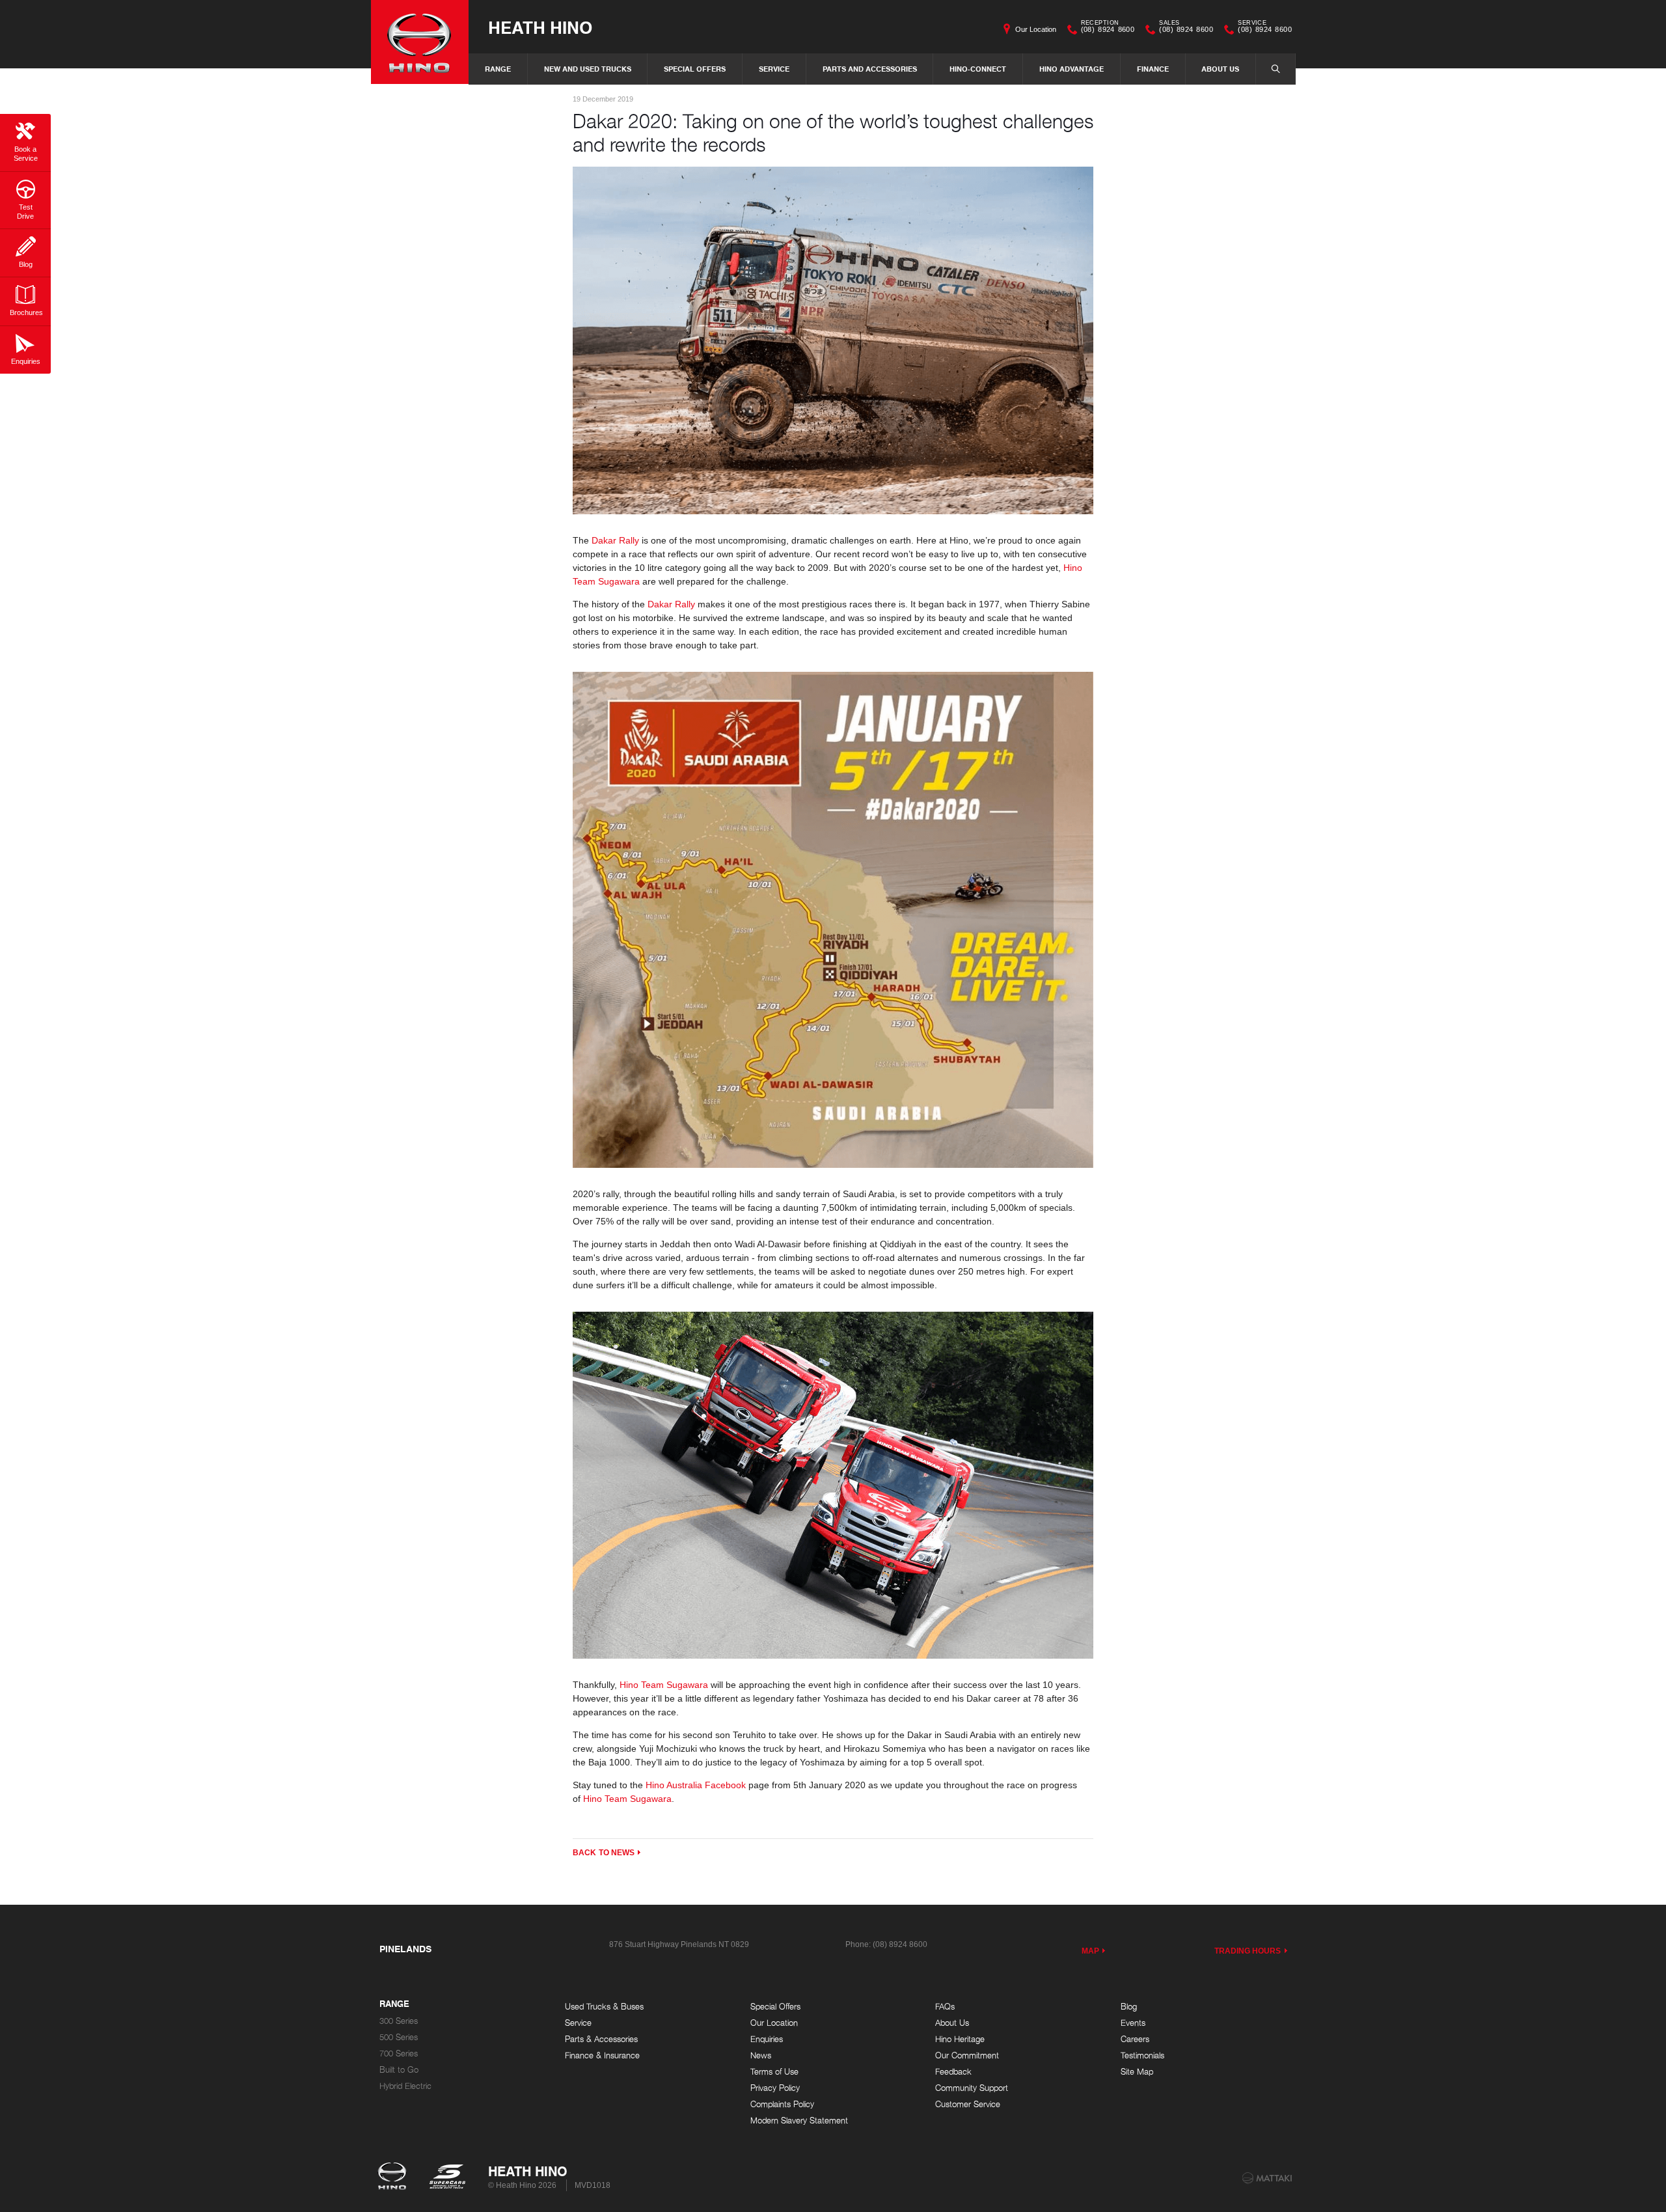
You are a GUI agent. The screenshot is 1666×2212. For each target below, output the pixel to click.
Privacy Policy (775, 2088)
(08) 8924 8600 (1108, 28)
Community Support (972, 2088)
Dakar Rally (614, 540)
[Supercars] (447, 2177)
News (761, 2055)
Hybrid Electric (405, 2086)
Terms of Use (774, 2072)
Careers (1135, 2039)
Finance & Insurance (602, 2055)
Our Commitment (967, 2055)
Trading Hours (1248, 1951)
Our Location (1036, 29)
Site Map (1137, 2072)
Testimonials (1142, 2055)
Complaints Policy (782, 2104)
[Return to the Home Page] (395, 2177)
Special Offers (695, 69)
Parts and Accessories (870, 69)
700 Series (399, 2053)
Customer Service (968, 2104)
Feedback (953, 2072)
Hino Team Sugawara (664, 1685)
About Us (1220, 69)
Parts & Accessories (601, 2039)
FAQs (945, 2007)
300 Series (399, 2021)
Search (1276, 69)
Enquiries (767, 2039)
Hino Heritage (960, 2039)
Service (774, 69)
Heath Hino (540, 27)
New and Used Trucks (588, 69)
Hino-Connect (978, 69)
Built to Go (399, 2070)
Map (1090, 1951)
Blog (1129, 2007)
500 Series (399, 2037)
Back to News (604, 1853)
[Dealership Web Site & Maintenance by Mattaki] (1267, 2178)
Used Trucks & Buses (604, 2007)
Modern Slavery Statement (799, 2121)
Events (1133, 2023)
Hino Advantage (1072, 69)
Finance (1153, 69)
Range (498, 69)
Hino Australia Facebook (696, 1785)
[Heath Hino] (420, 42)
